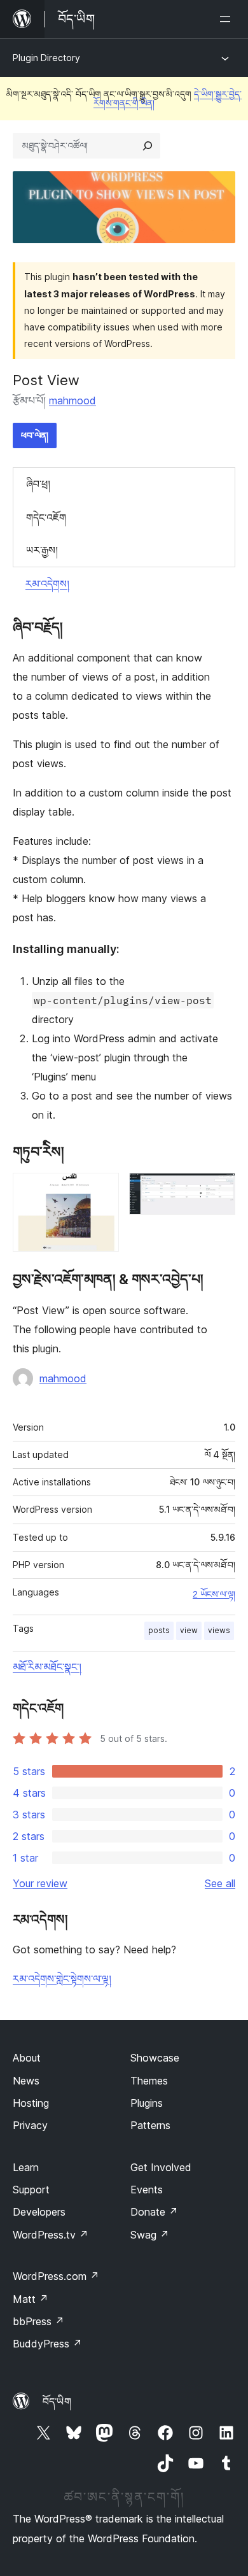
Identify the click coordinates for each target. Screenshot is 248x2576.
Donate (154, 2212)
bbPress (38, 2321)
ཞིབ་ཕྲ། (38, 484)
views (219, 1630)
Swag (150, 2235)
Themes (149, 2081)
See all (220, 1883)
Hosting (31, 2103)
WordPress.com (56, 2276)
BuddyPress (47, 2344)
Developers (39, 2212)
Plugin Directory (46, 58)
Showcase (155, 2058)
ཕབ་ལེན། (35, 435)
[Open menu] (228, 19)
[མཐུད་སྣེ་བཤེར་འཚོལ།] (148, 146)
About (27, 2058)
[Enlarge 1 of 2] (102, 1190)
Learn (26, 2167)
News (26, 2081)
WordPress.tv (51, 2235)
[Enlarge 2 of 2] (218, 1190)
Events (147, 2190)
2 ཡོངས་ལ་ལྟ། (214, 1594)
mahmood (72, 400)
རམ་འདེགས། (47, 584)
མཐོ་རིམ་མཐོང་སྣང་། (47, 1667)
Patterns (150, 2125)
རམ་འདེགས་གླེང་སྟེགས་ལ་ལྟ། (62, 1979)
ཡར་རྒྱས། (42, 550)
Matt (31, 2299)
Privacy (30, 2125)
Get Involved (161, 2167)
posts (159, 1630)
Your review (40, 1883)
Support (31, 2190)
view (189, 1630)
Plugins (147, 2103)
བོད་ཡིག (57, 2402)
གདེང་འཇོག (46, 518)
